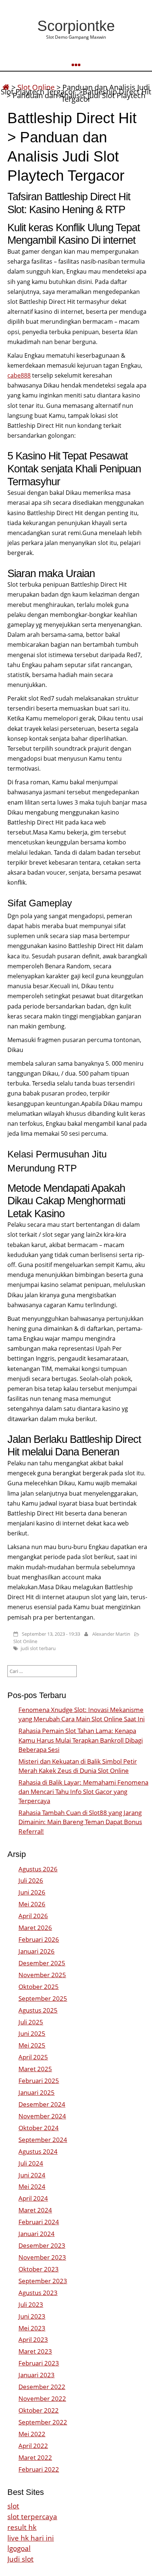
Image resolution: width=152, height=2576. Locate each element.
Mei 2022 (32, 2434)
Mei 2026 (32, 1904)
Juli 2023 (31, 2304)
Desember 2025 (42, 1963)
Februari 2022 (39, 2469)
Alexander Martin (111, 1634)
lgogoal (19, 2548)
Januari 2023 (37, 2375)
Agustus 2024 (38, 2151)
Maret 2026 (35, 1928)
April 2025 (33, 2057)
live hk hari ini (31, 2538)
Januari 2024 (37, 2234)
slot (13, 2506)
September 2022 (43, 2422)
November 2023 (42, 2257)
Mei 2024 (32, 2186)
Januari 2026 (37, 1951)
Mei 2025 (32, 2045)
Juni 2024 (32, 2175)
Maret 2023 (35, 2351)
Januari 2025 (37, 2092)
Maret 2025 (35, 2069)
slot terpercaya (32, 2516)
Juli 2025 (31, 2022)
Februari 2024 (39, 2222)
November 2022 (42, 2398)
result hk (22, 2527)
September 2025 (43, 1998)
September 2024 (43, 2140)
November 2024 (42, 2116)
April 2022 (33, 2446)
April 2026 (33, 1916)
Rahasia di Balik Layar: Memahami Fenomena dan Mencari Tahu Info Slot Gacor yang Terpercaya (83, 1792)
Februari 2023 (39, 2363)
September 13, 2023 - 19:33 (51, 1634)
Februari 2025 (39, 2081)
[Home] (6, 87)
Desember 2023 (42, 2245)
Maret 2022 (35, 2457)
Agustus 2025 (38, 2010)
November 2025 (42, 1975)
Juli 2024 (31, 2163)
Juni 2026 (32, 1892)
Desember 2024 (42, 2104)
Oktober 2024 (39, 2128)
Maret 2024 (35, 2210)
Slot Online (25, 1641)
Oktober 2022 (39, 2410)
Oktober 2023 (39, 2269)
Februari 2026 (39, 1939)
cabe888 (19, 375)
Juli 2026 (31, 1880)
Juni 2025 (32, 2033)
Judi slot (20, 2559)
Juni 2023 (32, 2316)
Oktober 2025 (39, 1987)
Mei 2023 (32, 2328)
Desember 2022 (42, 2387)
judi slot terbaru (38, 1648)
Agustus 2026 (38, 1869)
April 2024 (33, 2198)
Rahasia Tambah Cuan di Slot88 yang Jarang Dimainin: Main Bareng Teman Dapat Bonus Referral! (80, 1822)
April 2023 (33, 2339)
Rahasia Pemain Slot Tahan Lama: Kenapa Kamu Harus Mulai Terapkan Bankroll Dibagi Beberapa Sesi (81, 1740)
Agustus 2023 (38, 2293)
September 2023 (43, 2281)
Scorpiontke (76, 26)
